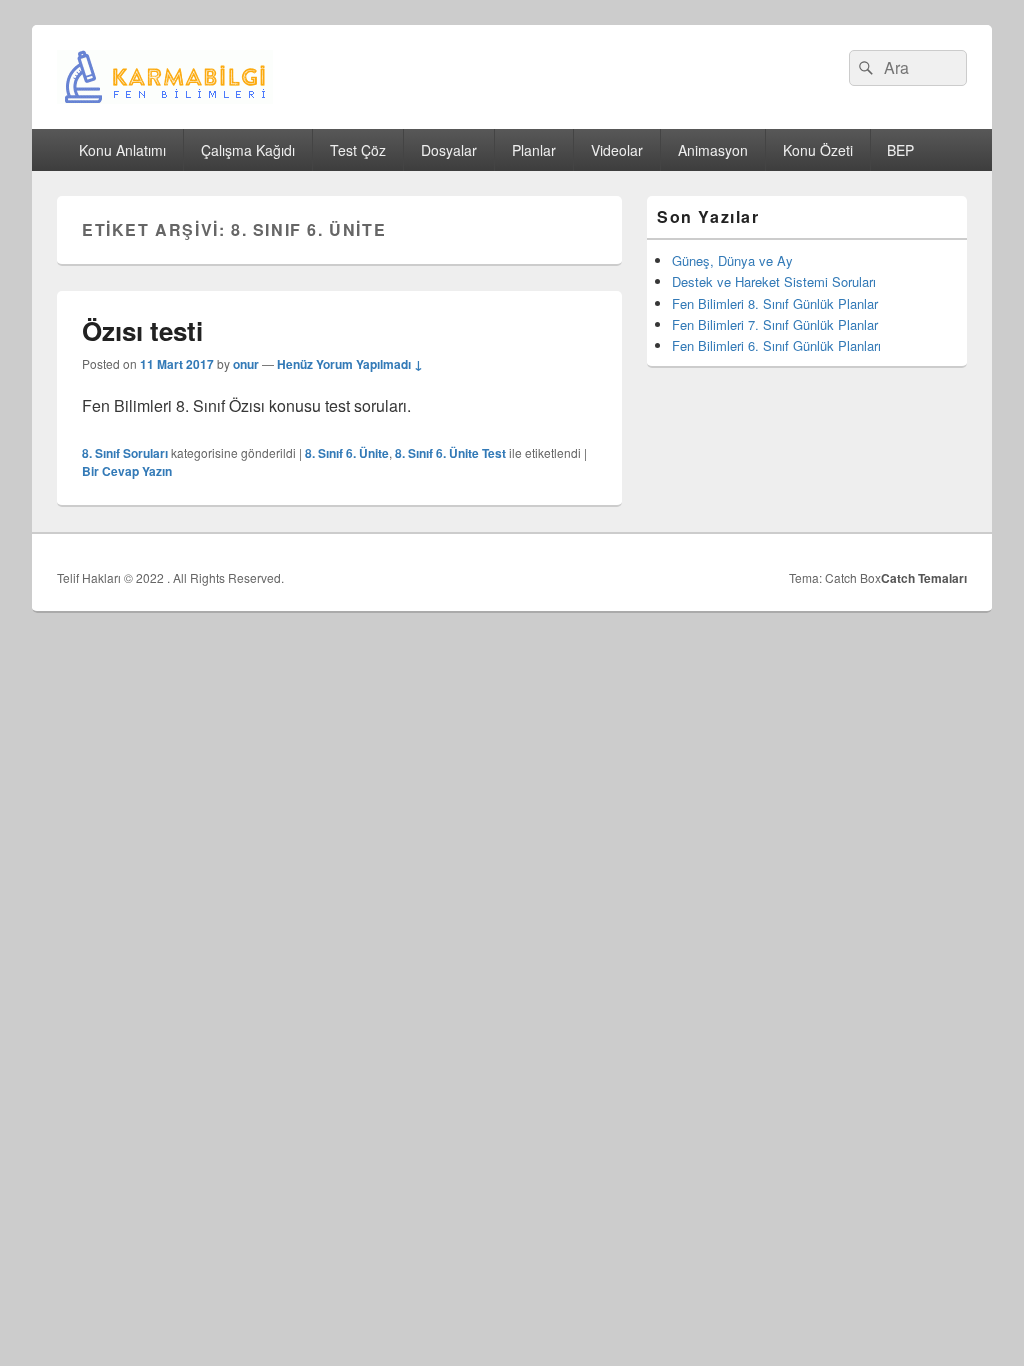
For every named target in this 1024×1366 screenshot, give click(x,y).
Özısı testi (142, 330)
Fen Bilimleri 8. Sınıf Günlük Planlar (775, 303)
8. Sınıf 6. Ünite (347, 453)
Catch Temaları (924, 578)
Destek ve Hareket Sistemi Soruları (774, 281)
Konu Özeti (818, 150)
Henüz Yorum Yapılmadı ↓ (350, 364)
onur (246, 364)
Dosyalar (449, 150)
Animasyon (713, 150)
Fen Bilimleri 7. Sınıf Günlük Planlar (775, 324)
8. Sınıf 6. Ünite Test (450, 453)
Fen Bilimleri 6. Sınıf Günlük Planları (776, 345)
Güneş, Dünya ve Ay (732, 260)
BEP (900, 150)
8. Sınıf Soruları (125, 453)
